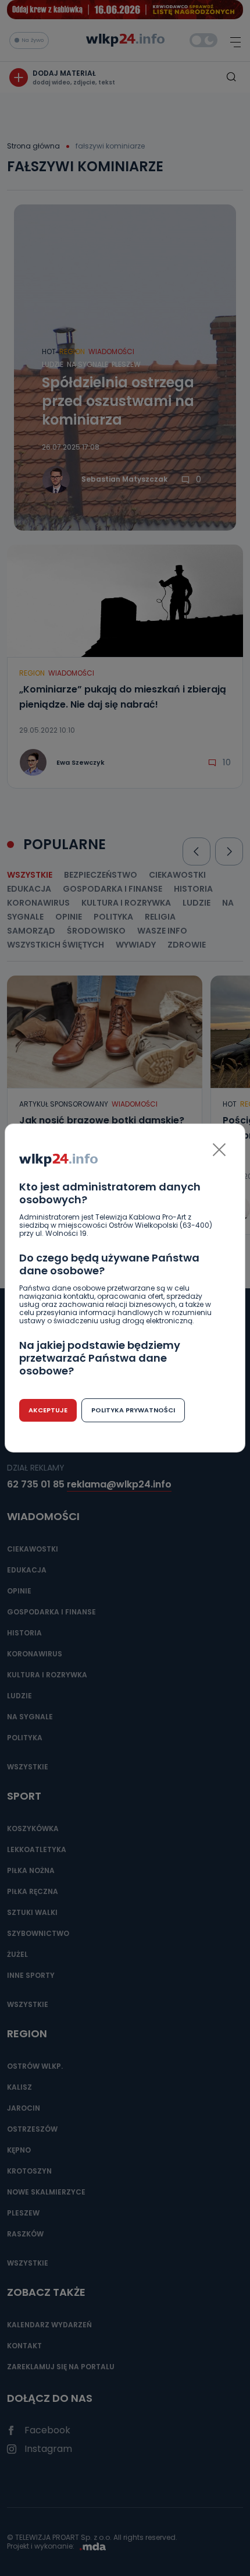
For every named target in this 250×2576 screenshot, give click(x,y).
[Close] (219, 1150)
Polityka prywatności (133, 1410)
